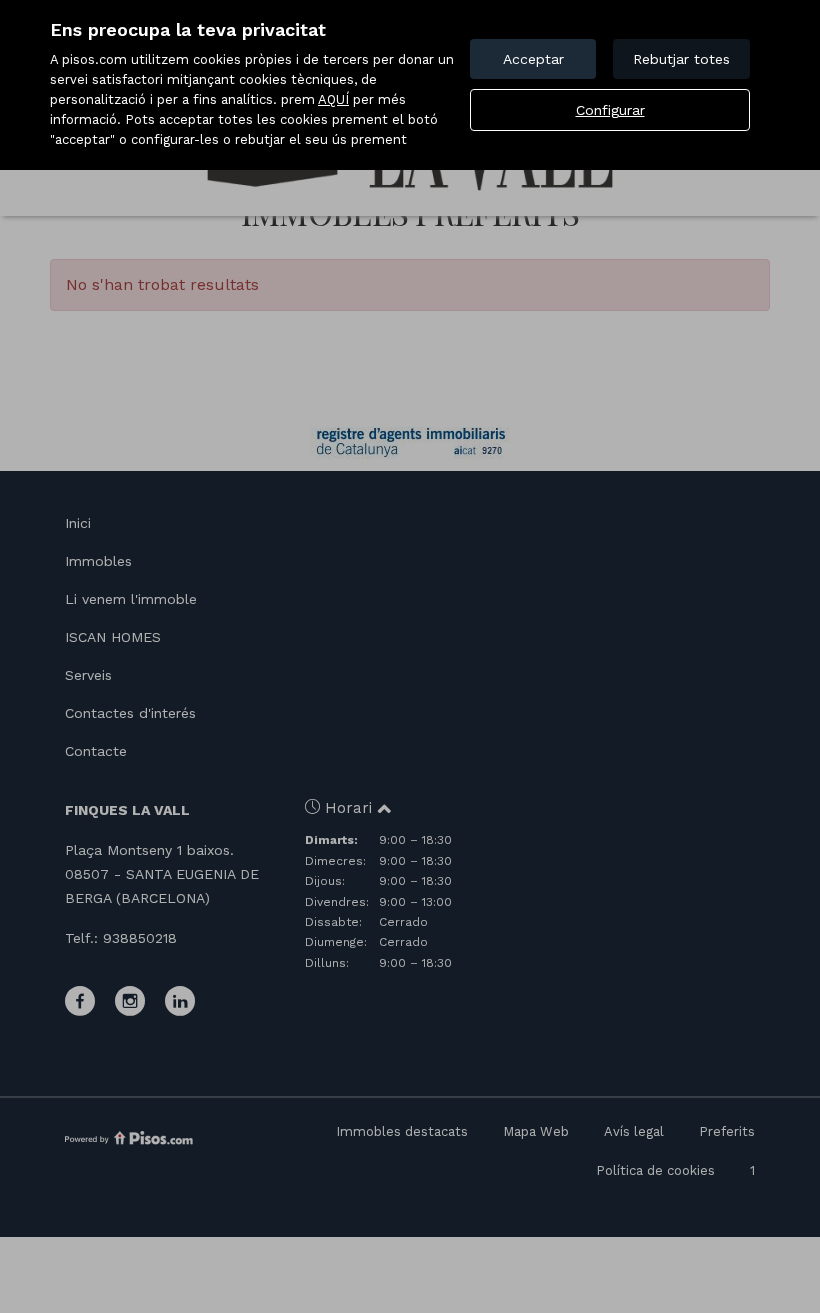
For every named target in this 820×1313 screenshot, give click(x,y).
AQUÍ (333, 99)
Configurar (610, 110)
